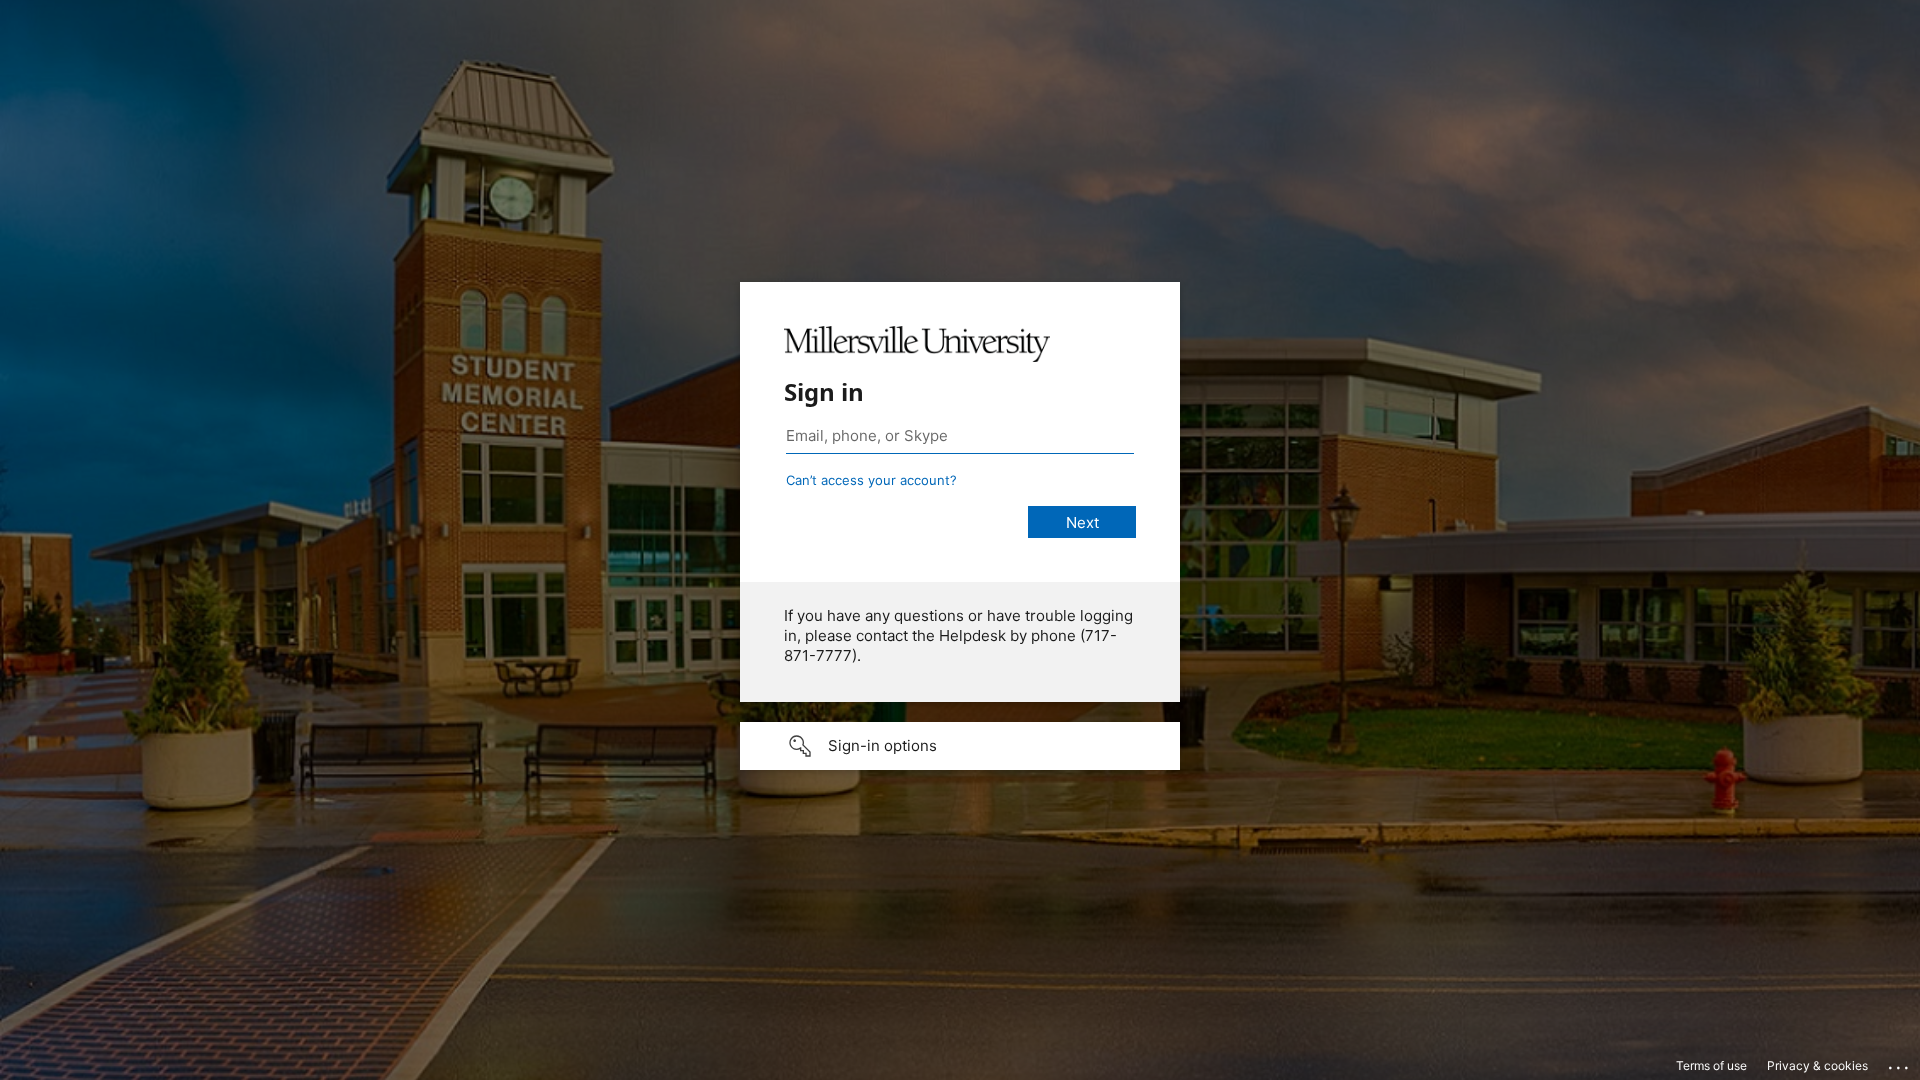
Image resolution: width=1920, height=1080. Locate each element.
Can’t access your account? (871, 480)
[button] (960, 746)
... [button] (1900, 1063)
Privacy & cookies (1817, 1065)
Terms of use (1711, 1065)
